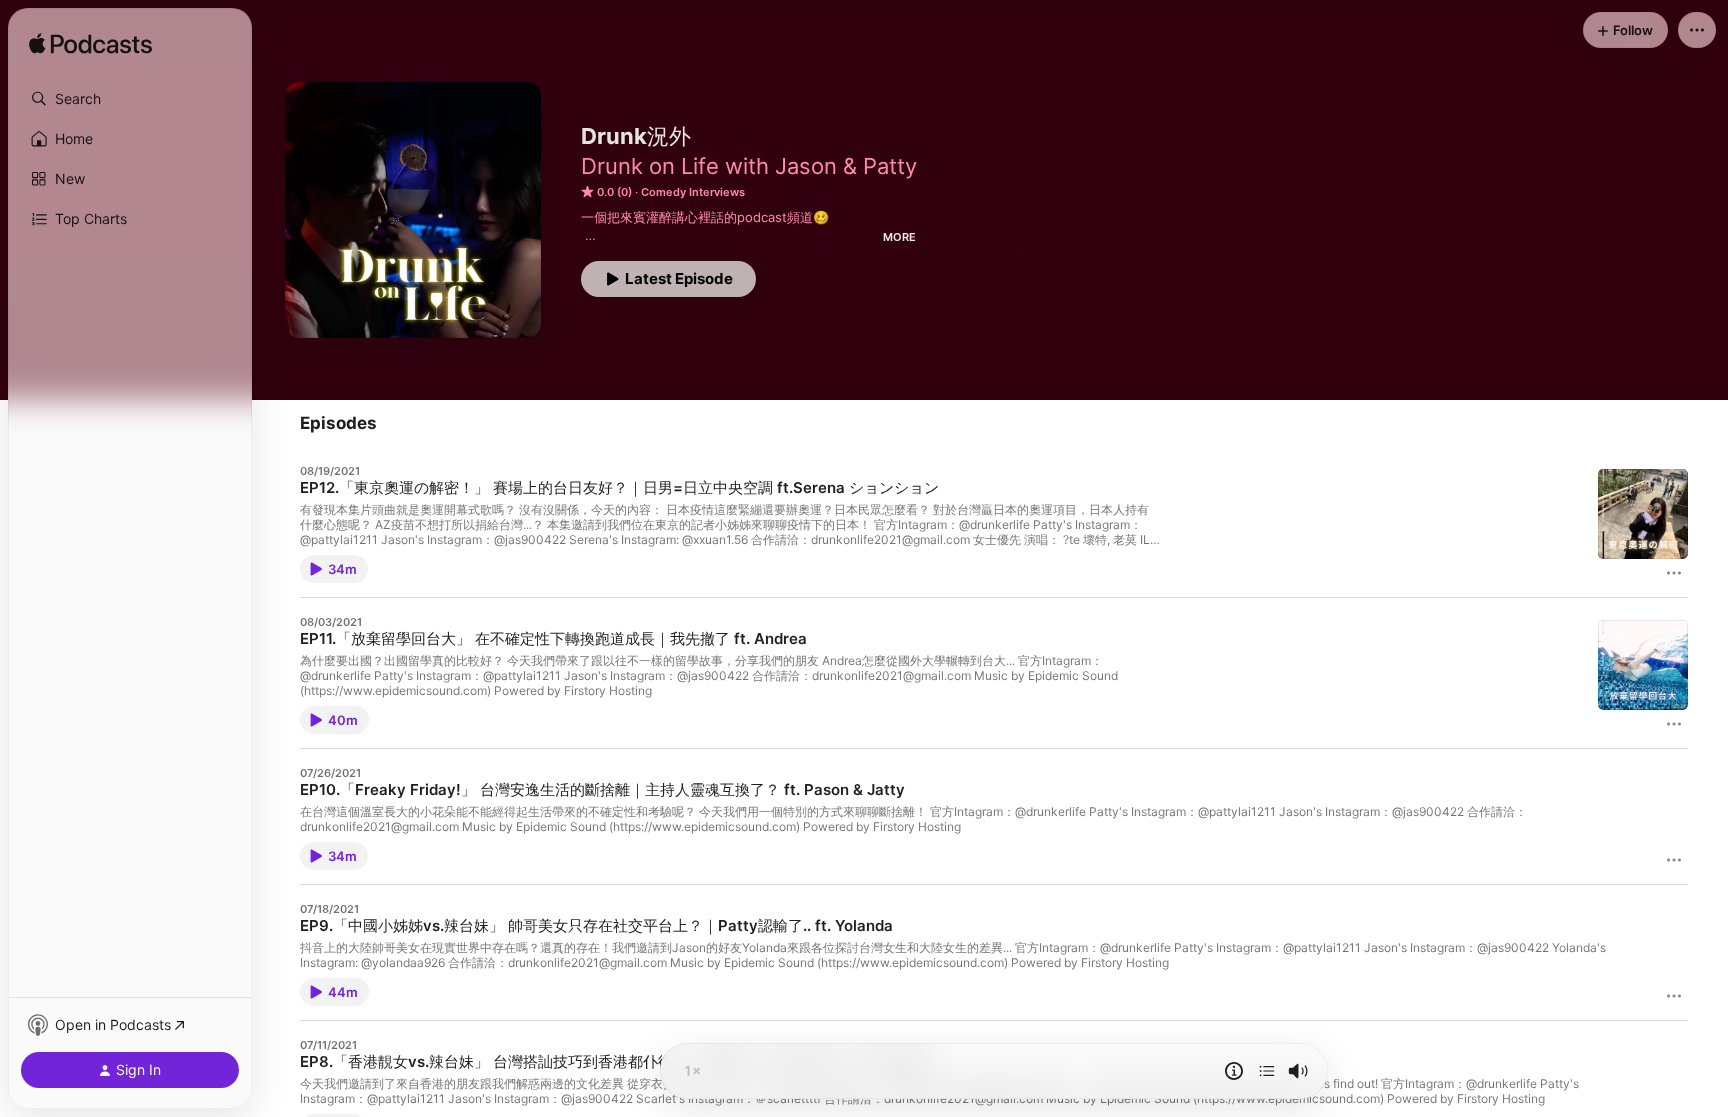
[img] (90, 45)
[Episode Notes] (1234, 1071)
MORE (899, 237)
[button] (130, 99)
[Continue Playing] (1267, 1071)
